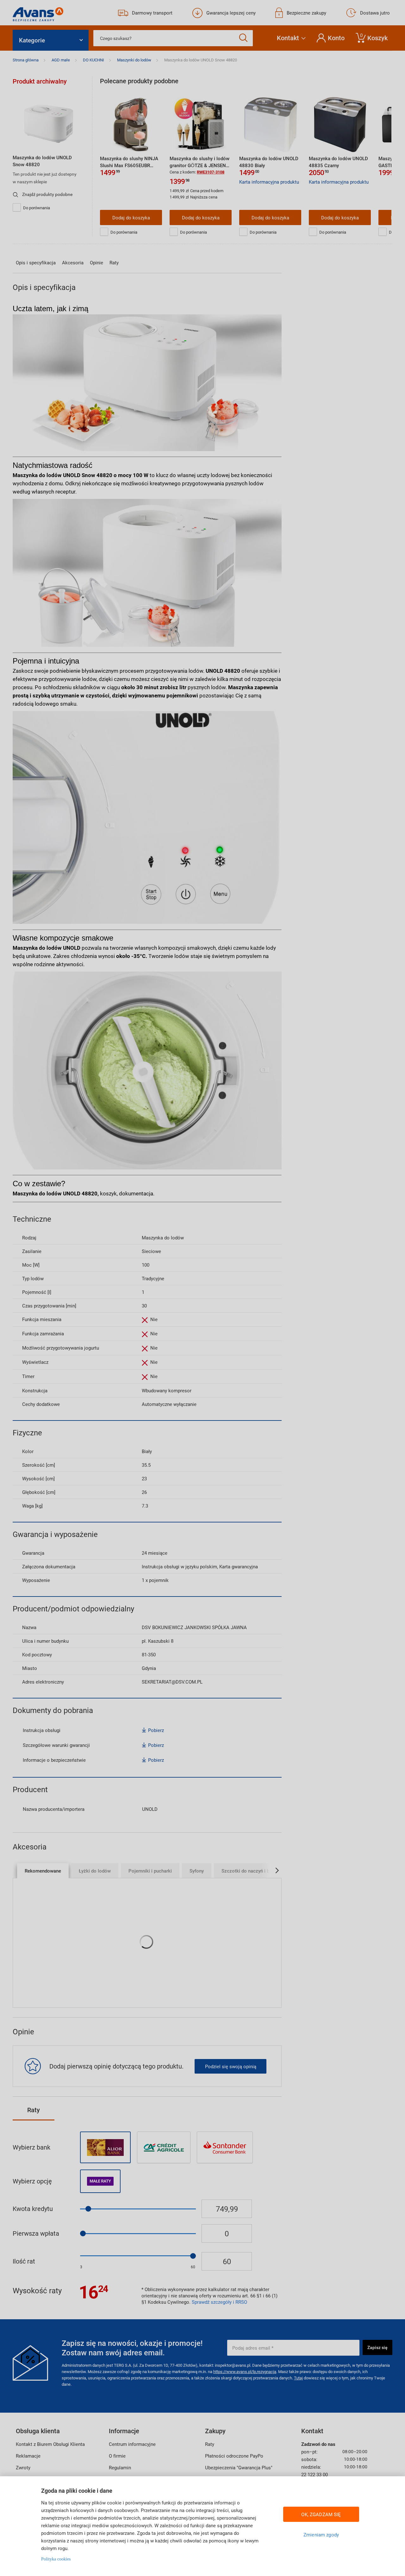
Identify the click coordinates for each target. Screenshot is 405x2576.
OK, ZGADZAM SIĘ (321, 2514)
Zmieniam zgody (321, 2535)
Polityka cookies (56, 2559)
